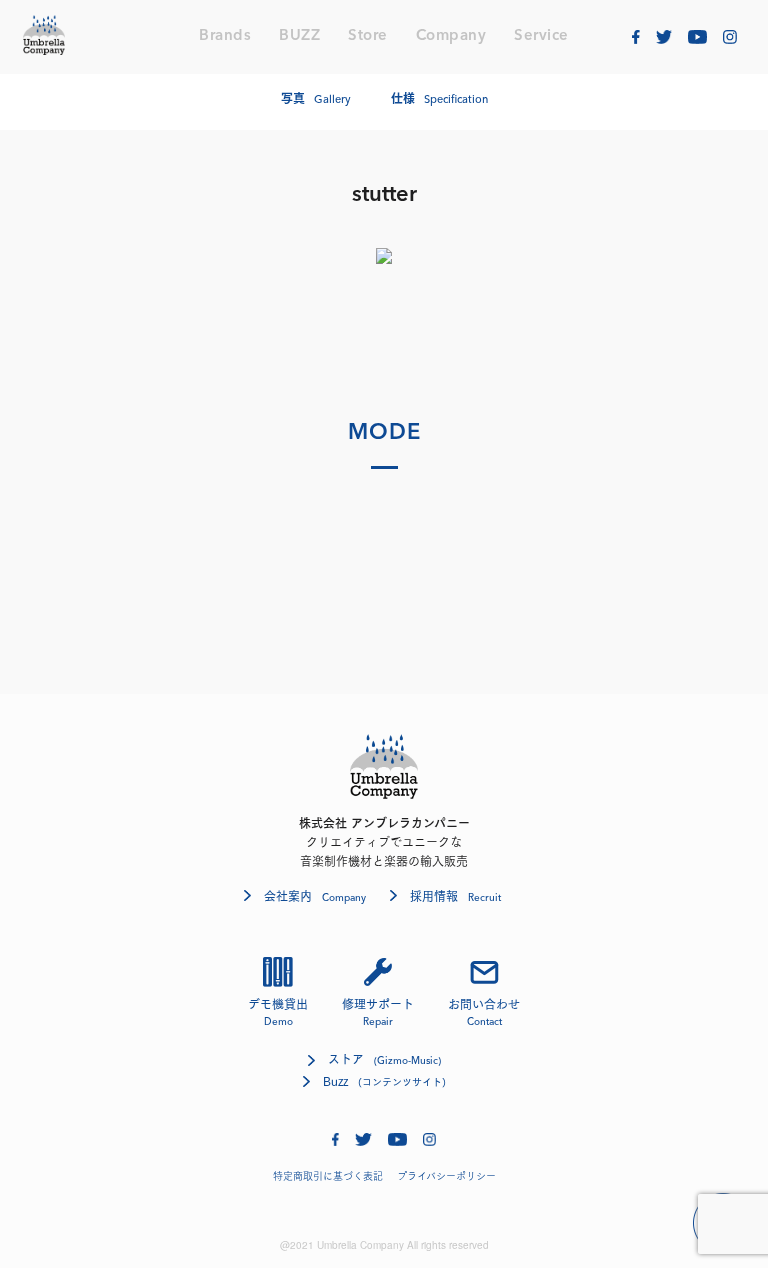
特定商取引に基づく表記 (328, 1176)
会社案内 (315, 896)
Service (541, 36)
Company (451, 36)
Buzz (384, 1081)
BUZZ (299, 36)
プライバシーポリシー (446, 1176)
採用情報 (455, 896)
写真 (316, 99)
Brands (225, 36)
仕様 (439, 99)
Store (368, 36)
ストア (384, 1059)
